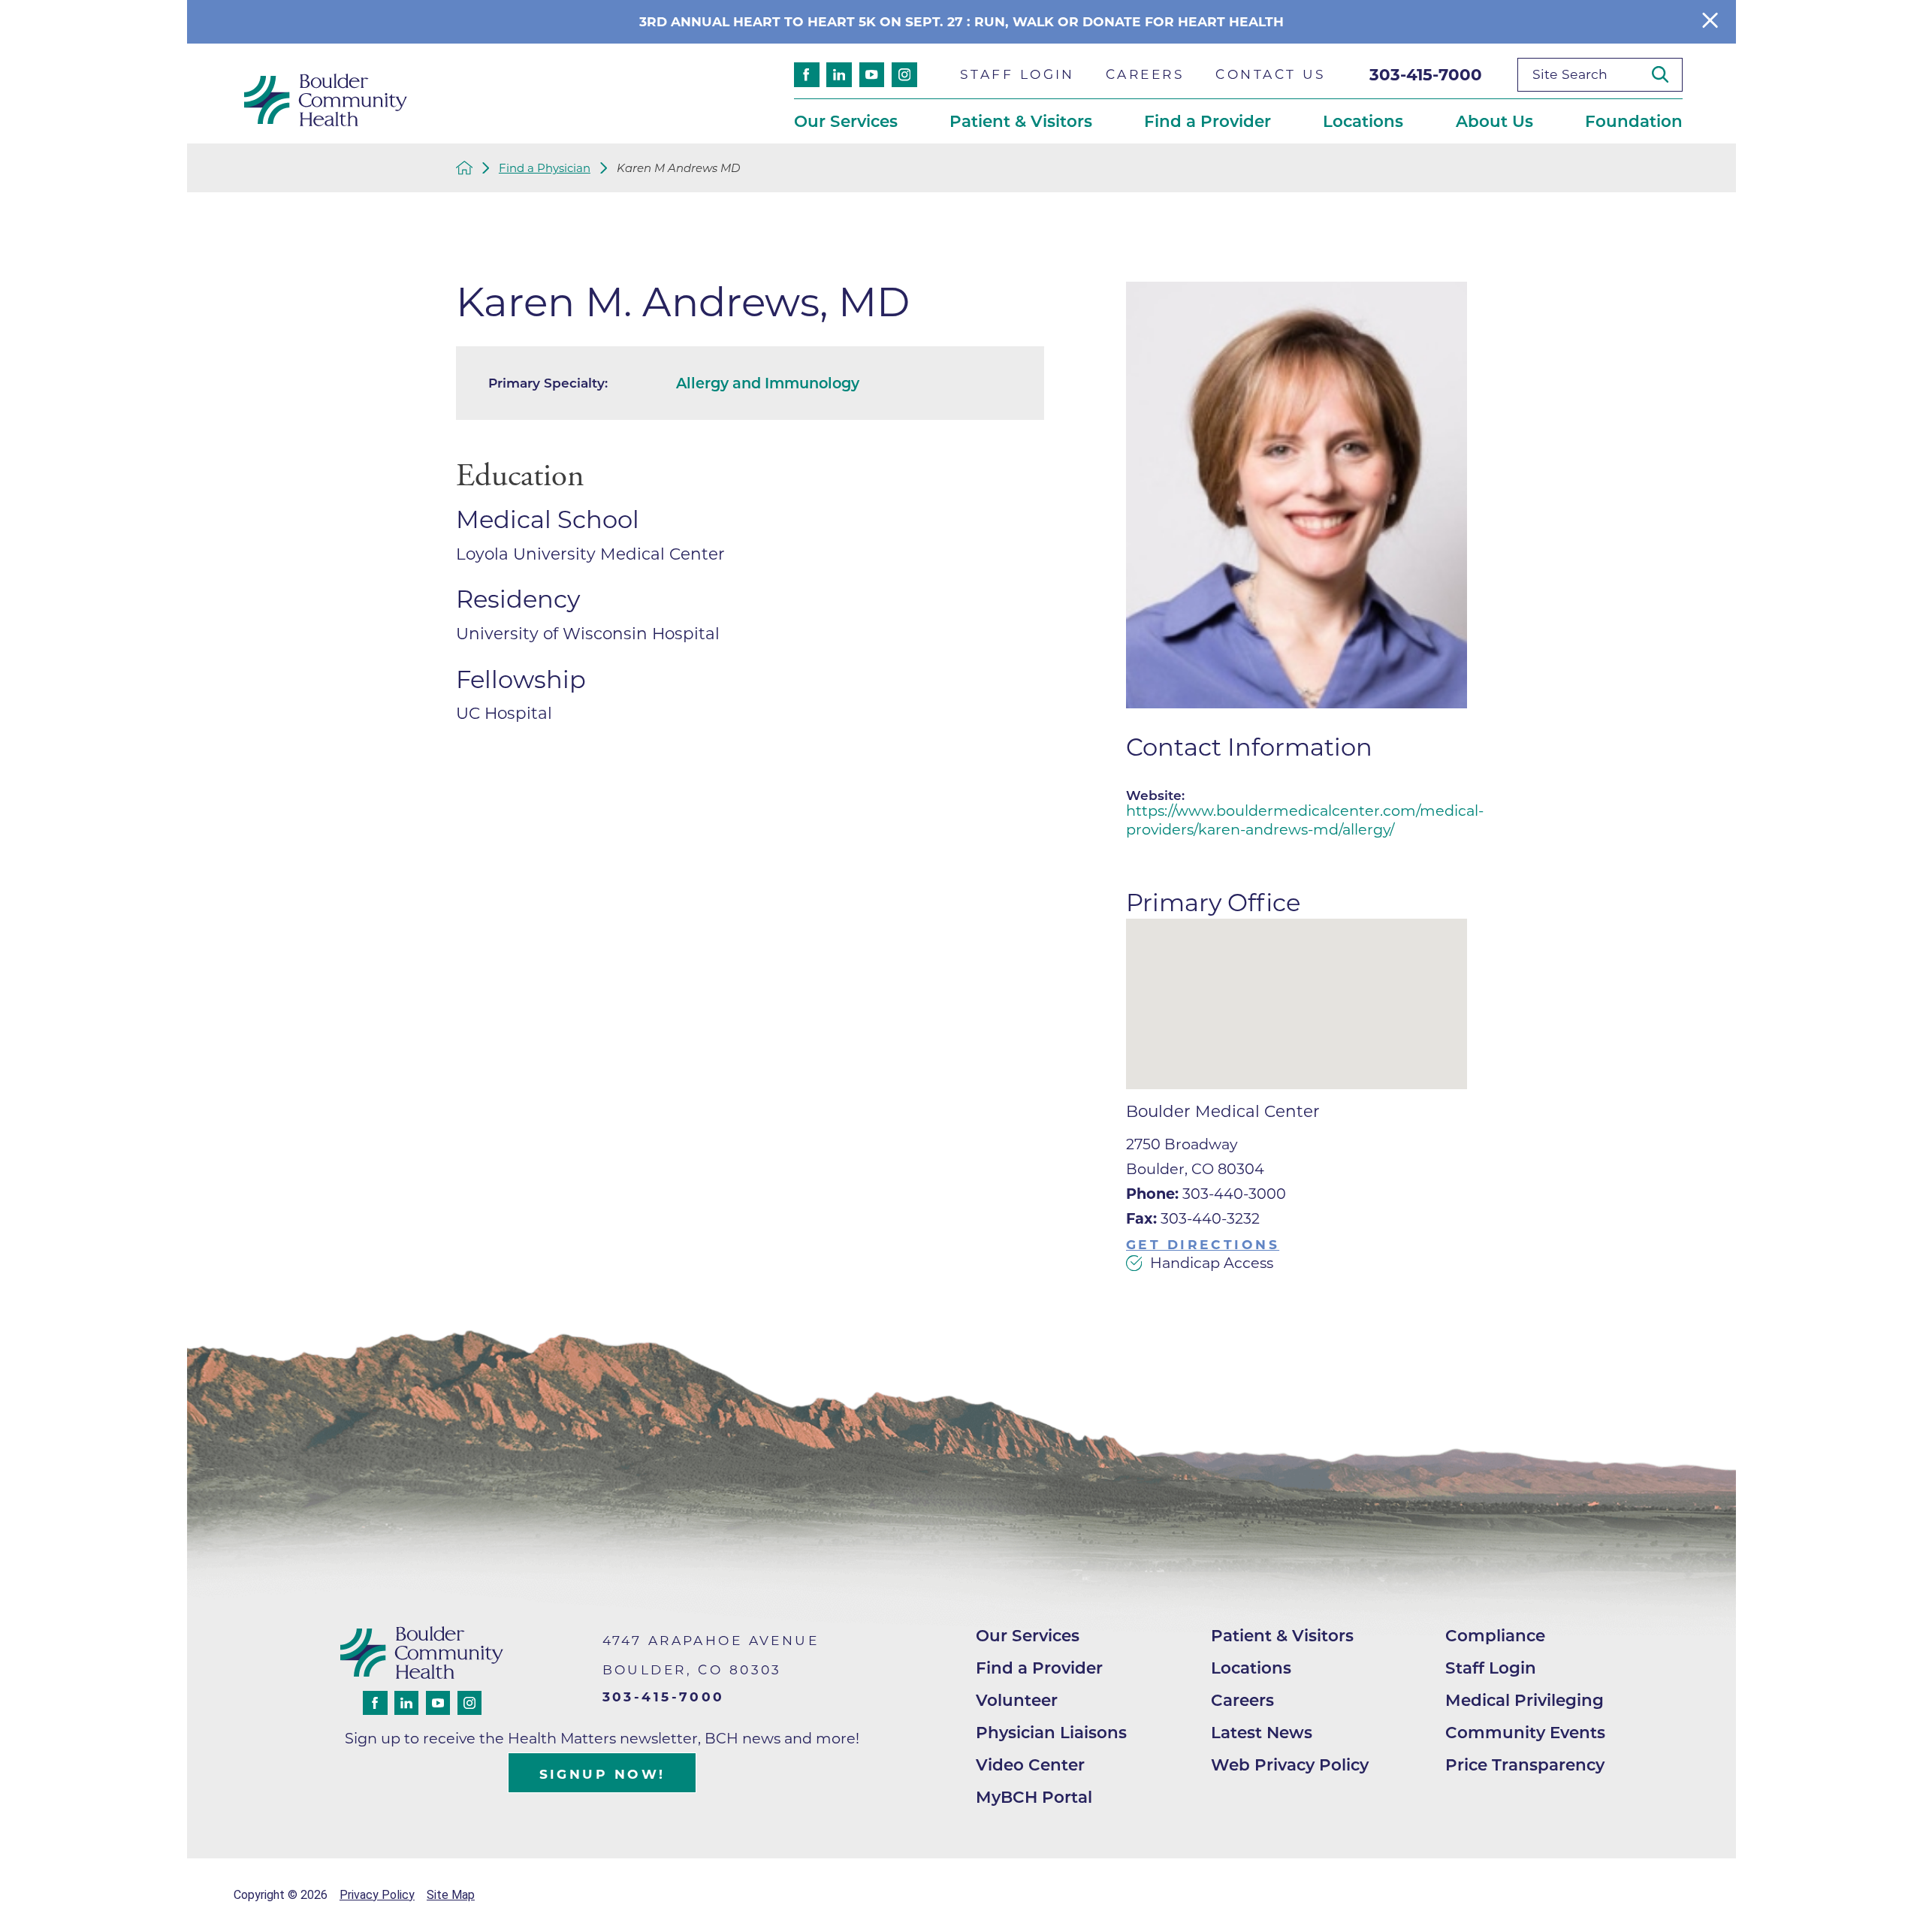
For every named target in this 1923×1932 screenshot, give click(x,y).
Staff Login (1491, 1668)
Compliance (1495, 1635)
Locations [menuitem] (1363, 121)
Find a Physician (545, 168)
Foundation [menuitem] (1634, 121)
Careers (1242, 1700)
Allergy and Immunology (768, 383)
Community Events (1525, 1732)
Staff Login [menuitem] (1017, 74)
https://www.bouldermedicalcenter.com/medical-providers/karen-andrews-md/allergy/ (1305, 820)
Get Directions (1203, 1244)
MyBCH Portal (1034, 1797)
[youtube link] (872, 75)
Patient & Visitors (1282, 1635)
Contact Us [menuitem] (1271, 74)
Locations (1251, 1668)
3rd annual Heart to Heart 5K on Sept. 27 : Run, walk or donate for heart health (961, 21)
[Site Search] (1667, 74)
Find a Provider (1039, 1668)
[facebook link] (807, 75)
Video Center (1030, 1764)
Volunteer (1017, 1700)
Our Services (1028, 1635)
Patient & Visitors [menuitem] (1021, 121)
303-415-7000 (1426, 74)
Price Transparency (1525, 1764)
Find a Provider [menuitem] (1208, 121)
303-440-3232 (1193, 1218)
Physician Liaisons (1051, 1732)
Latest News (1262, 1732)
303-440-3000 (1206, 1194)
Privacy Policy (377, 1895)
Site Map (451, 1895)
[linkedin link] (839, 75)
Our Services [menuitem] (846, 121)
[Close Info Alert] (1710, 21)
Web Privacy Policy (1290, 1764)
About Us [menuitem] (1494, 121)
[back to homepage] (465, 168)
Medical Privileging (1525, 1700)
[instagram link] (904, 75)
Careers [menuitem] (1145, 74)
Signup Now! (602, 1774)
